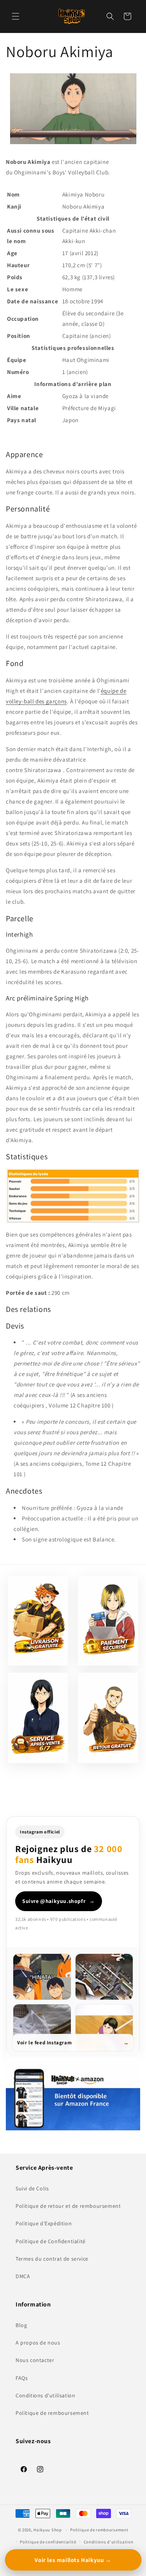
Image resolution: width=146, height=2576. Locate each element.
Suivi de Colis (32, 2188)
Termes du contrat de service (52, 2259)
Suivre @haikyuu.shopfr (59, 1901)
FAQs (22, 2378)
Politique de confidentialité (48, 2542)
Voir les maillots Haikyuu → (73, 2560)
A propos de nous (38, 2343)
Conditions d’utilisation (109, 2542)
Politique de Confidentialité (51, 2241)
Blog (21, 2325)
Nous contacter (35, 2360)
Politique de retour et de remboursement (68, 2206)
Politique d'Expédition (44, 2223)
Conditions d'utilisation (45, 2395)
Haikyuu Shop (47, 2530)
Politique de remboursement (52, 2413)
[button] (16, 16)
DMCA (23, 2276)
